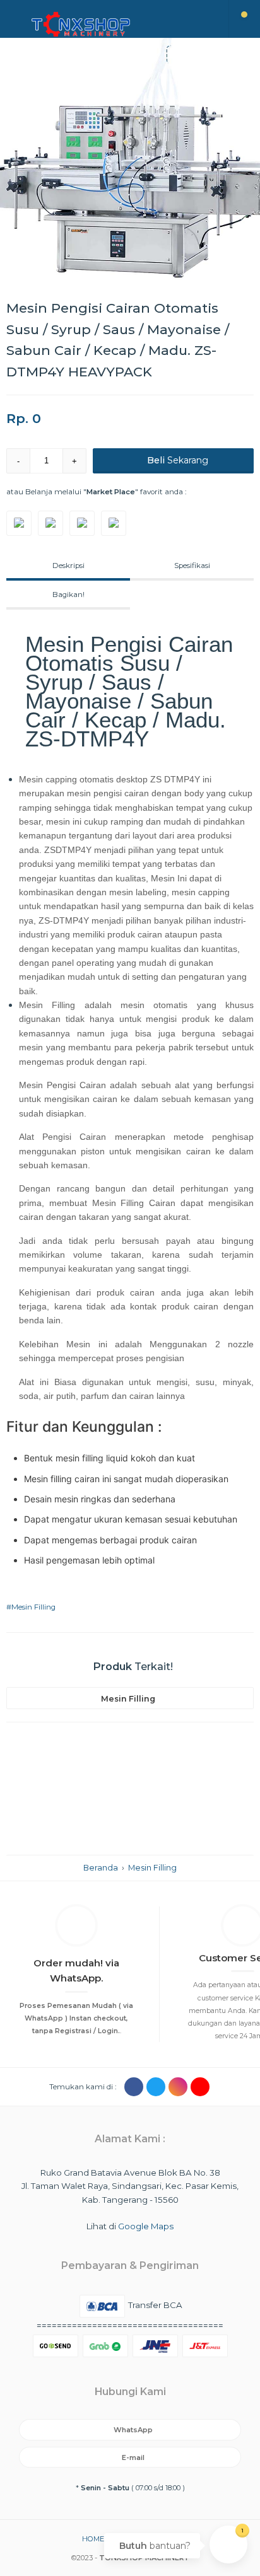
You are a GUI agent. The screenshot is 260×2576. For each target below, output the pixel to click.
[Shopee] (82, 523)
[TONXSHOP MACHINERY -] (115, 24)
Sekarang (178, 460)
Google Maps (146, 2226)
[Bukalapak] (50, 523)
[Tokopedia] (19, 523)
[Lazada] (114, 523)
